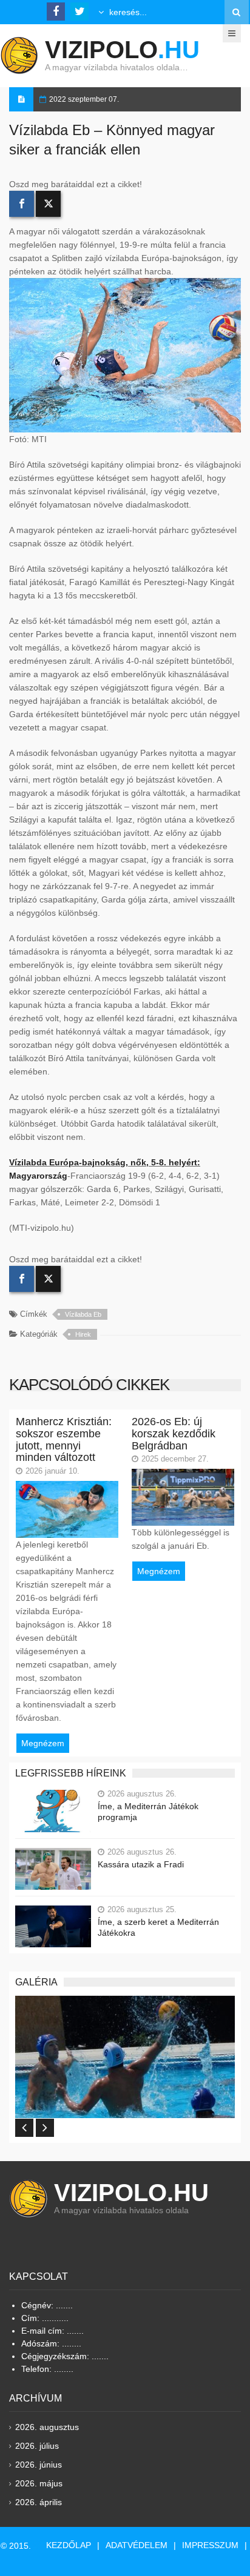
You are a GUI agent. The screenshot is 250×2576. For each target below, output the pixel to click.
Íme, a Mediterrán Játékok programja (148, 1812)
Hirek (83, 1334)
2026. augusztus (47, 2427)
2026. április (39, 2502)
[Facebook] (22, 204)
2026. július (37, 2446)
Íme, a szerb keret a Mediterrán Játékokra (158, 1927)
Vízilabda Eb (83, 1314)
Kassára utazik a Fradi (141, 1864)
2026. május (39, 2483)
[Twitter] (48, 204)
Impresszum (210, 2545)
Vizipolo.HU (131, 2193)
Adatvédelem (137, 2545)
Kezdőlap (69, 2545)
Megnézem (43, 1743)
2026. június (39, 2465)
